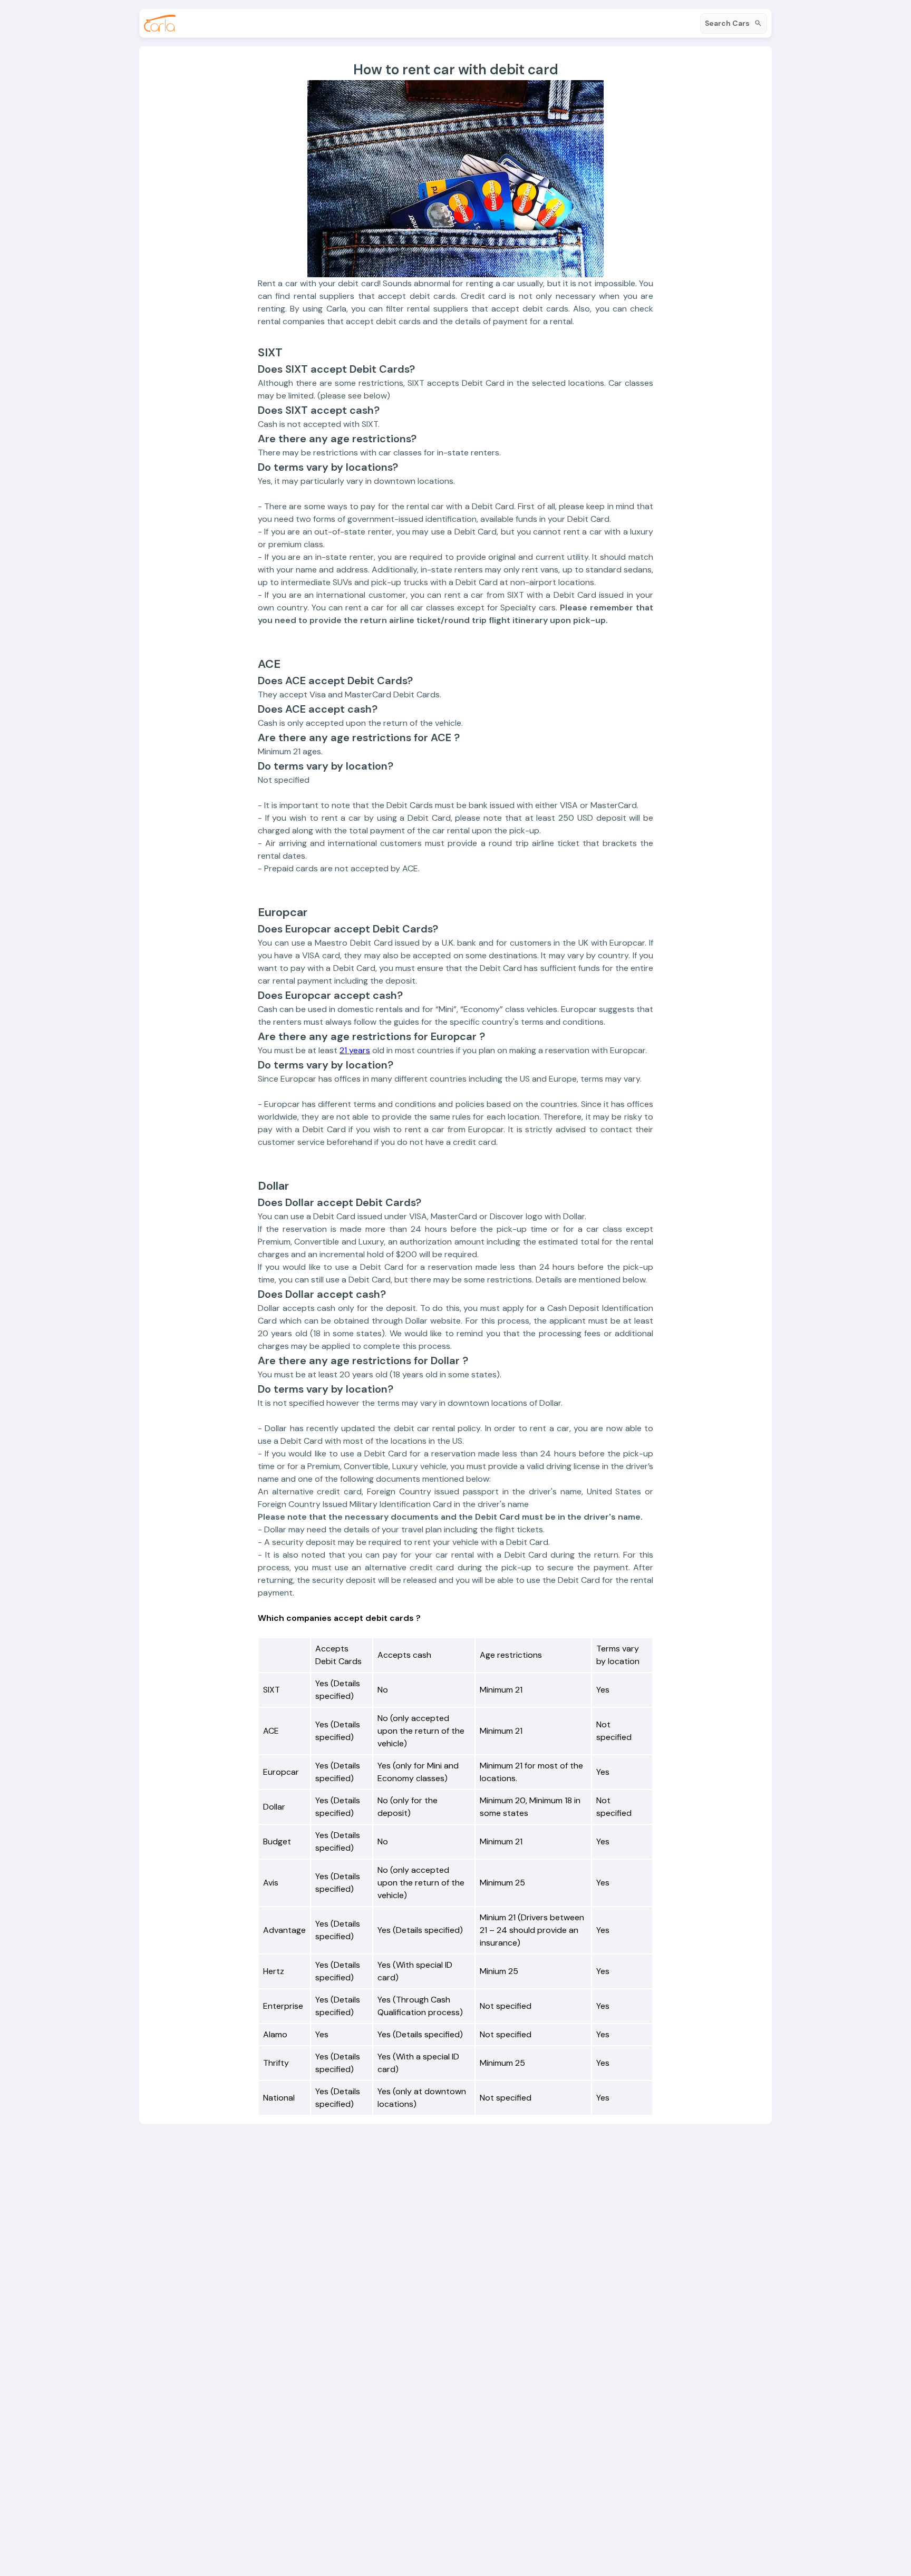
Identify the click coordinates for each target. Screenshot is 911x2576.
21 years (355, 1050)
